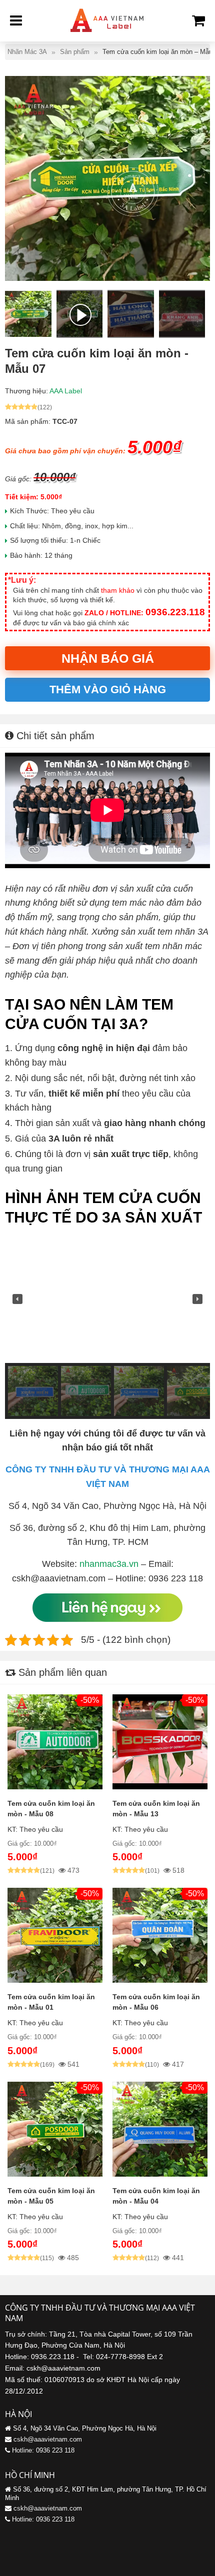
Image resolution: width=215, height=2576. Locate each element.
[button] (17, 1299)
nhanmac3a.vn (109, 1564)
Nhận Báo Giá (108, 658)
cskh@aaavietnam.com (48, 2439)
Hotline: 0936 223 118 (43, 2450)
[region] (107, 1326)
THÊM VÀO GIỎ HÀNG (108, 689)
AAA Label (66, 391)
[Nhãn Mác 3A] (107, 35)
